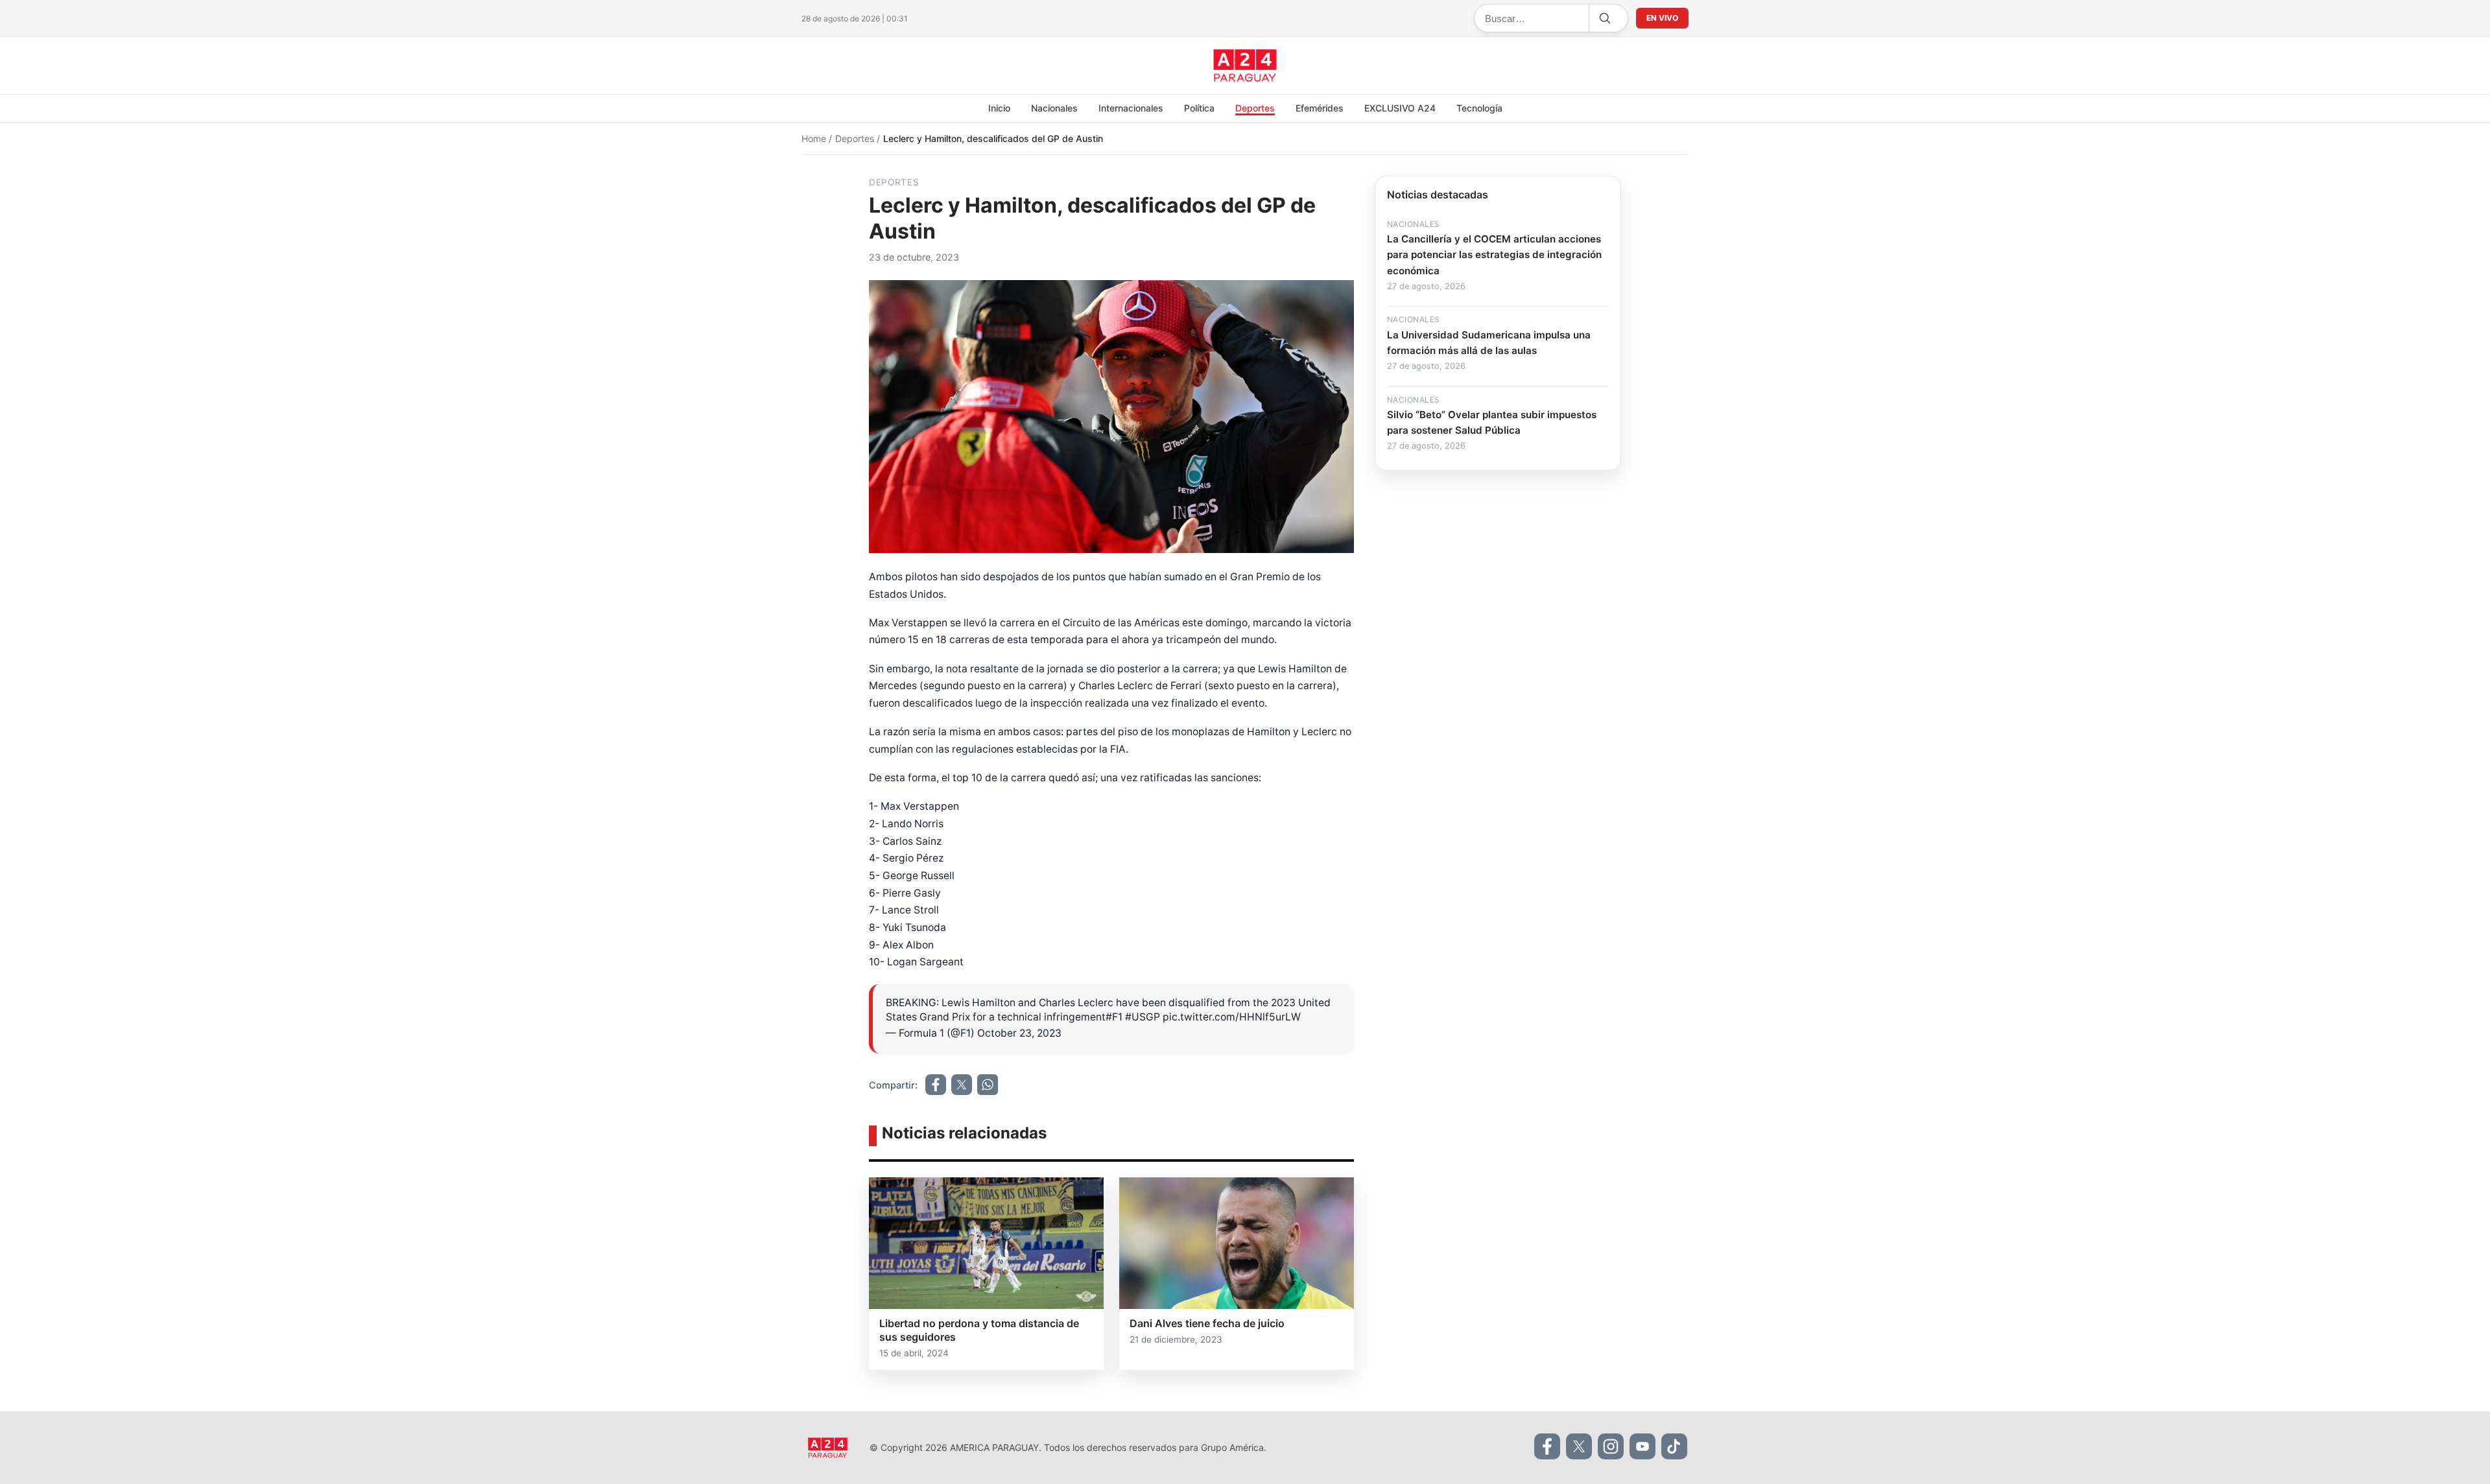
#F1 (1114, 1017)
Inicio (999, 108)
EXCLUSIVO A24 (1400, 108)
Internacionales (1131, 108)
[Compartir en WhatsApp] (988, 1085)
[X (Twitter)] (1579, 1446)
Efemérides (1320, 108)
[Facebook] (1547, 1446)
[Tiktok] (1674, 1446)
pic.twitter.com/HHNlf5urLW (1232, 1017)
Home (815, 138)
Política (1199, 108)
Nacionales (1054, 108)
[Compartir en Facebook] (936, 1085)
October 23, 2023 (1019, 1033)
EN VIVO (1662, 18)
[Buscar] (1604, 18)
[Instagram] (1611, 1446)
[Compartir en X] (962, 1085)
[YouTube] (1642, 1446)
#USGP (1143, 1017)
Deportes (1255, 108)
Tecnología (1479, 108)
